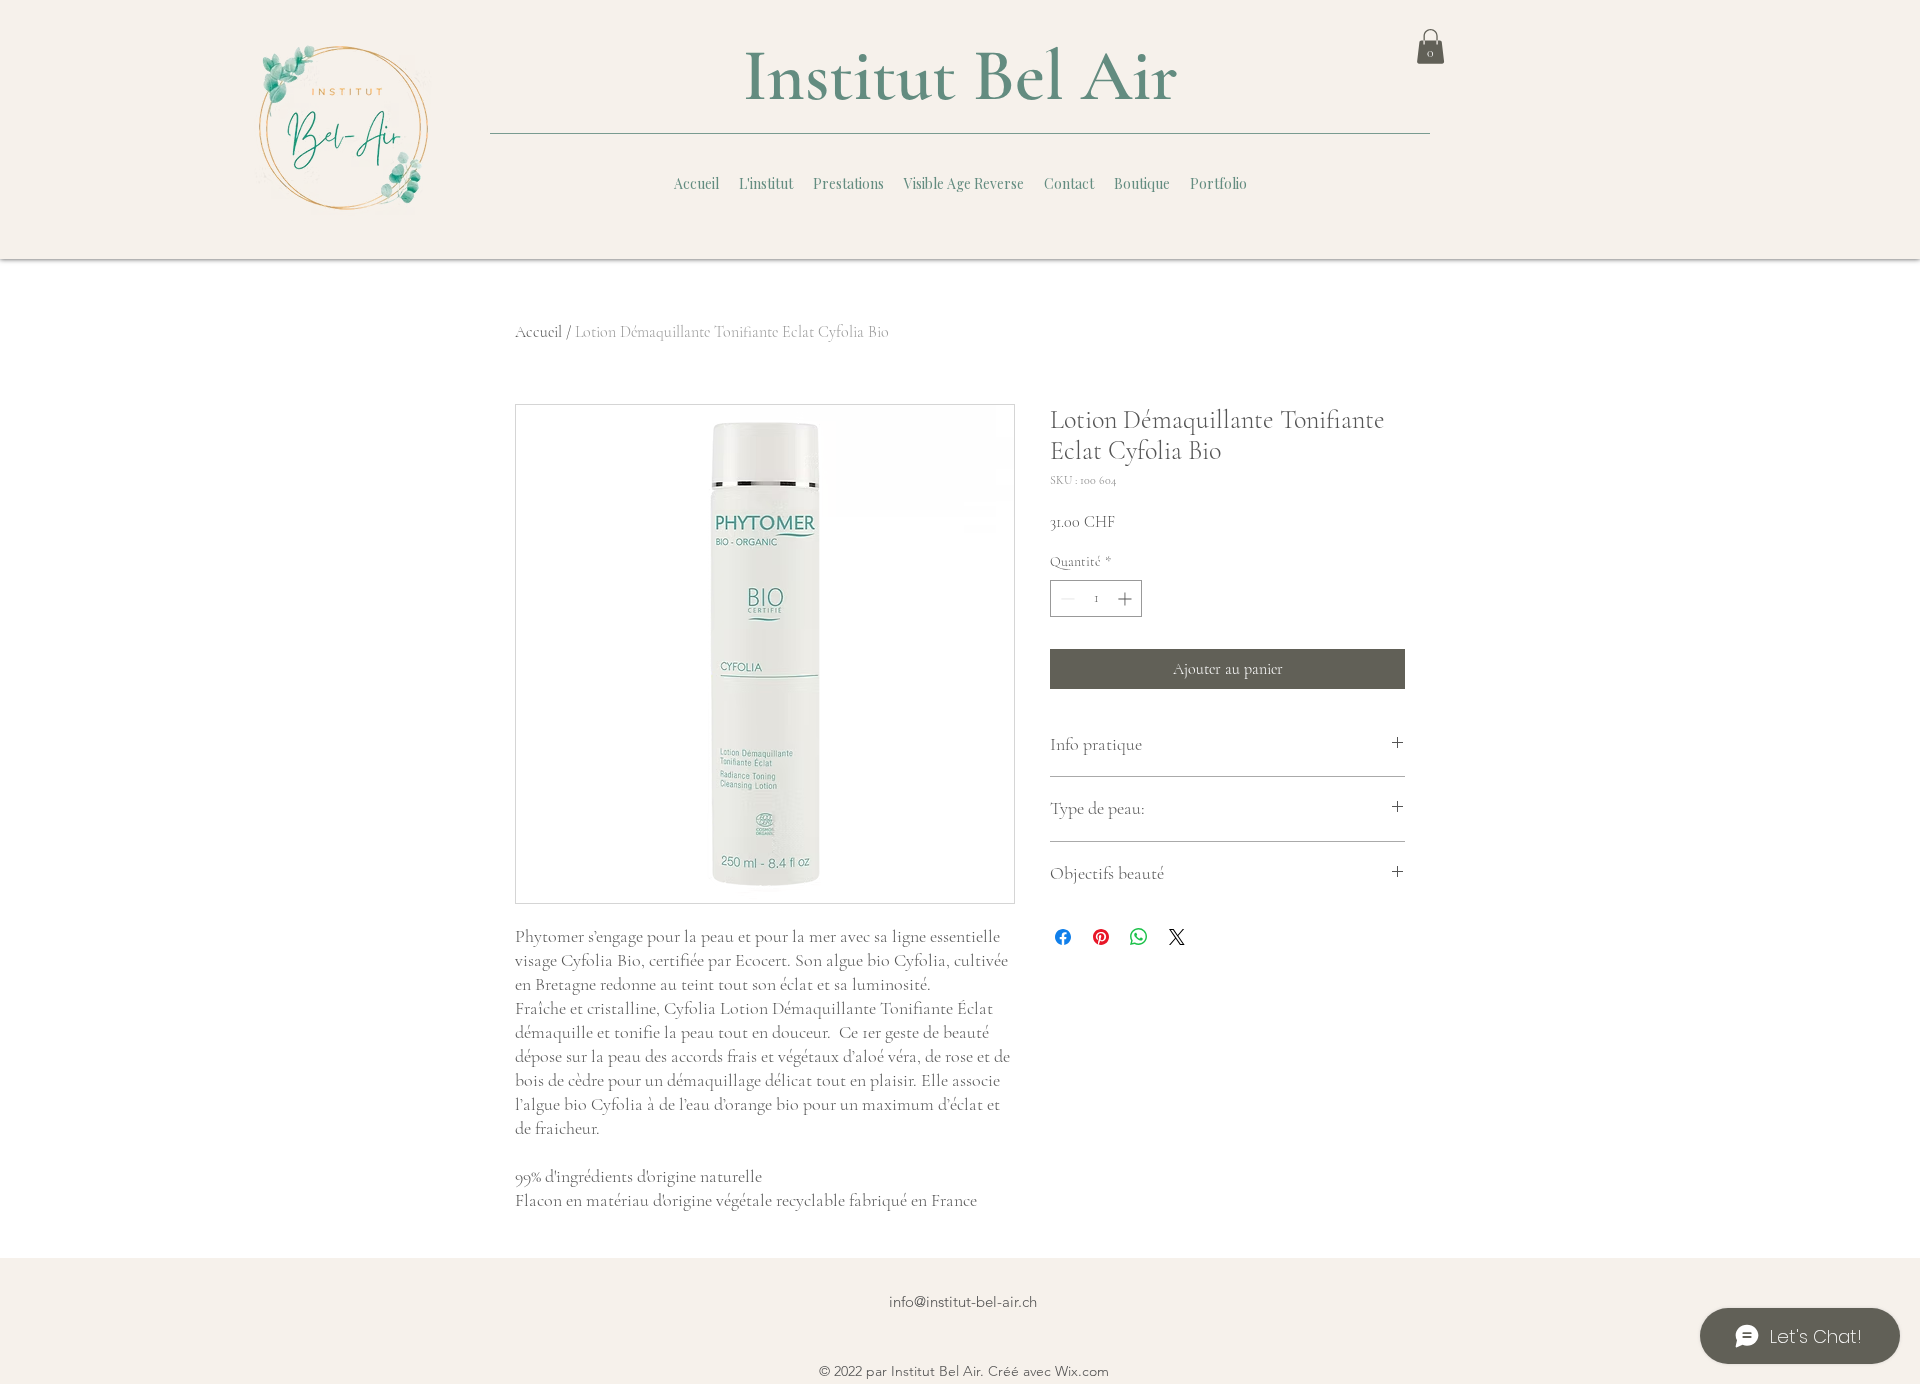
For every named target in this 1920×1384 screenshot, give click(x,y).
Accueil (538, 332)
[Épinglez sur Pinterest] (1101, 937)
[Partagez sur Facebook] (1063, 937)
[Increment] (1126, 598)
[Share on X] (1177, 937)
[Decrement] (1065, 598)
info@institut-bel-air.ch (963, 1301)
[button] (1430, 46)
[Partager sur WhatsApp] (1139, 937)
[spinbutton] (1096, 598)
